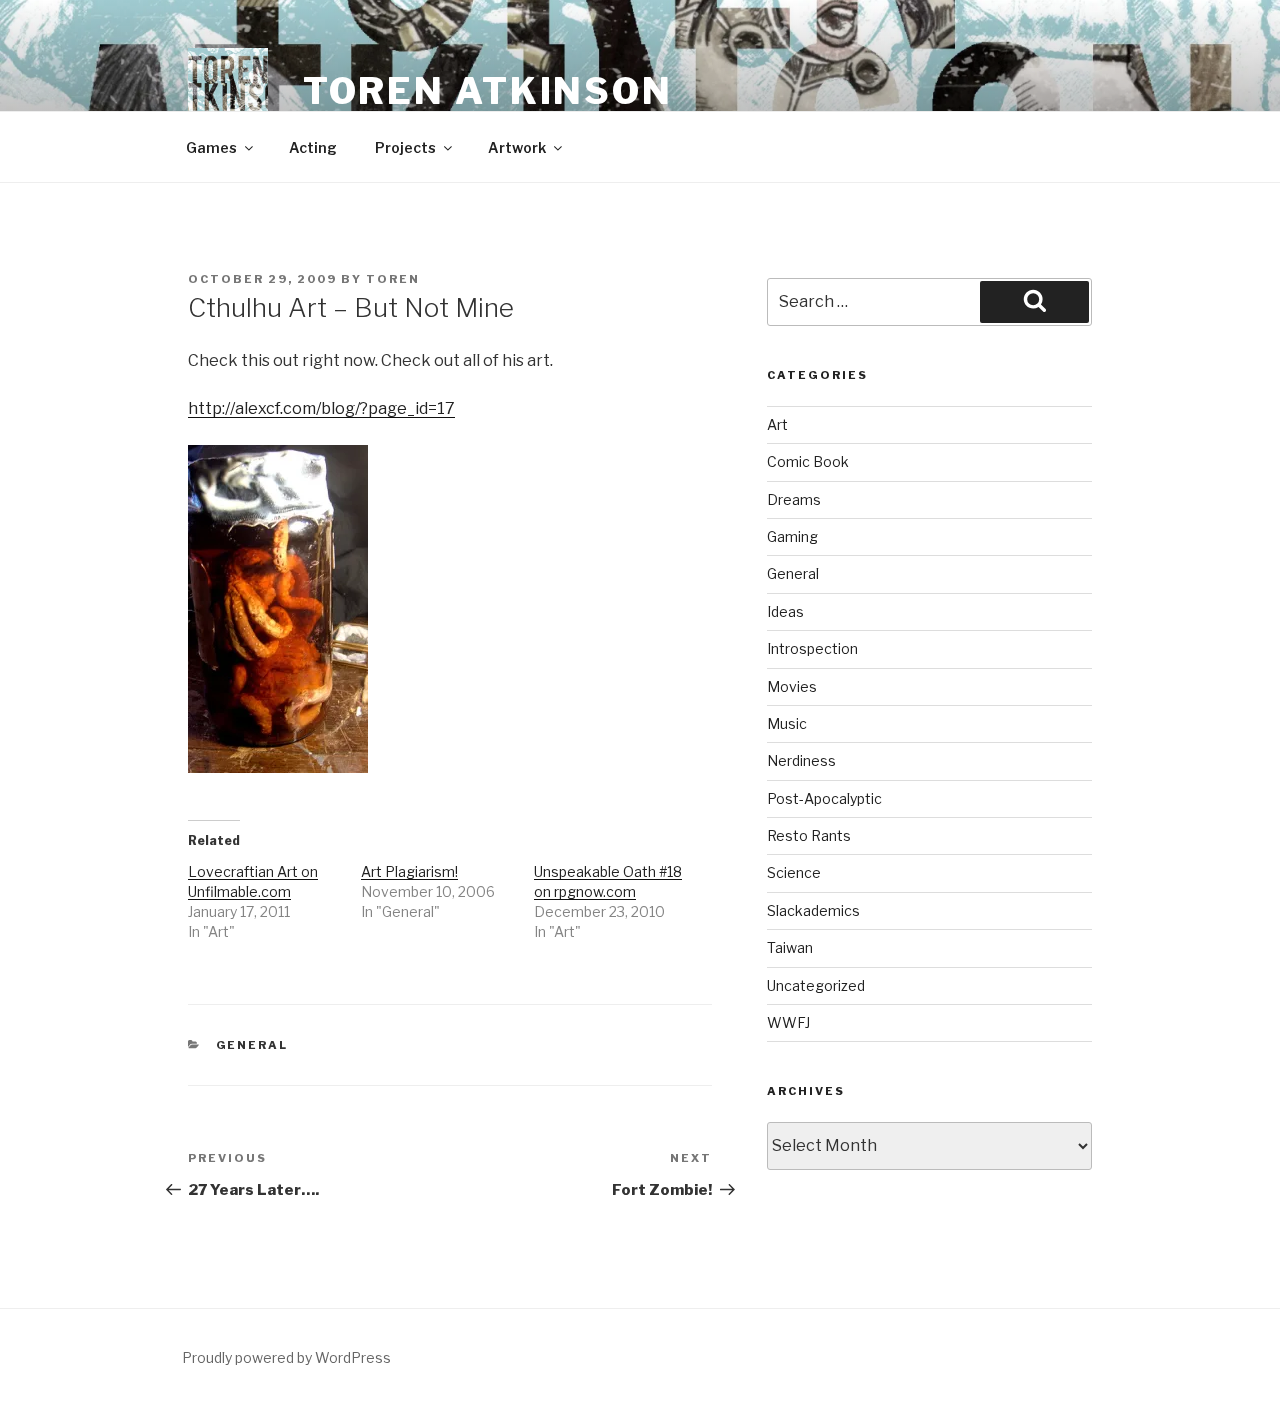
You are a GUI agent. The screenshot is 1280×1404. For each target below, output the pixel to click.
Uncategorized (816, 985)
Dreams (794, 499)
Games (211, 147)
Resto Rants (809, 835)
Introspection (812, 648)
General (252, 1045)
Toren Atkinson (488, 91)
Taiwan (790, 947)
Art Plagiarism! (409, 871)
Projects (405, 147)
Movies (792, 686)
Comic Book (808, 461)
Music (787, 723)
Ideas (785, 611)
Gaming (792, 536)
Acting (313, 147)
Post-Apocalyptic (824, 798)
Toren (393, 279)
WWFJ (788, 1022)
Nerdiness (801, 760)
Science (794, 872)
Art (777, 424)
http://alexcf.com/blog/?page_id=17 (321, 408)
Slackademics (813, 910)
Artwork (517, 147)
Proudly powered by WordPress (286, 1357)
